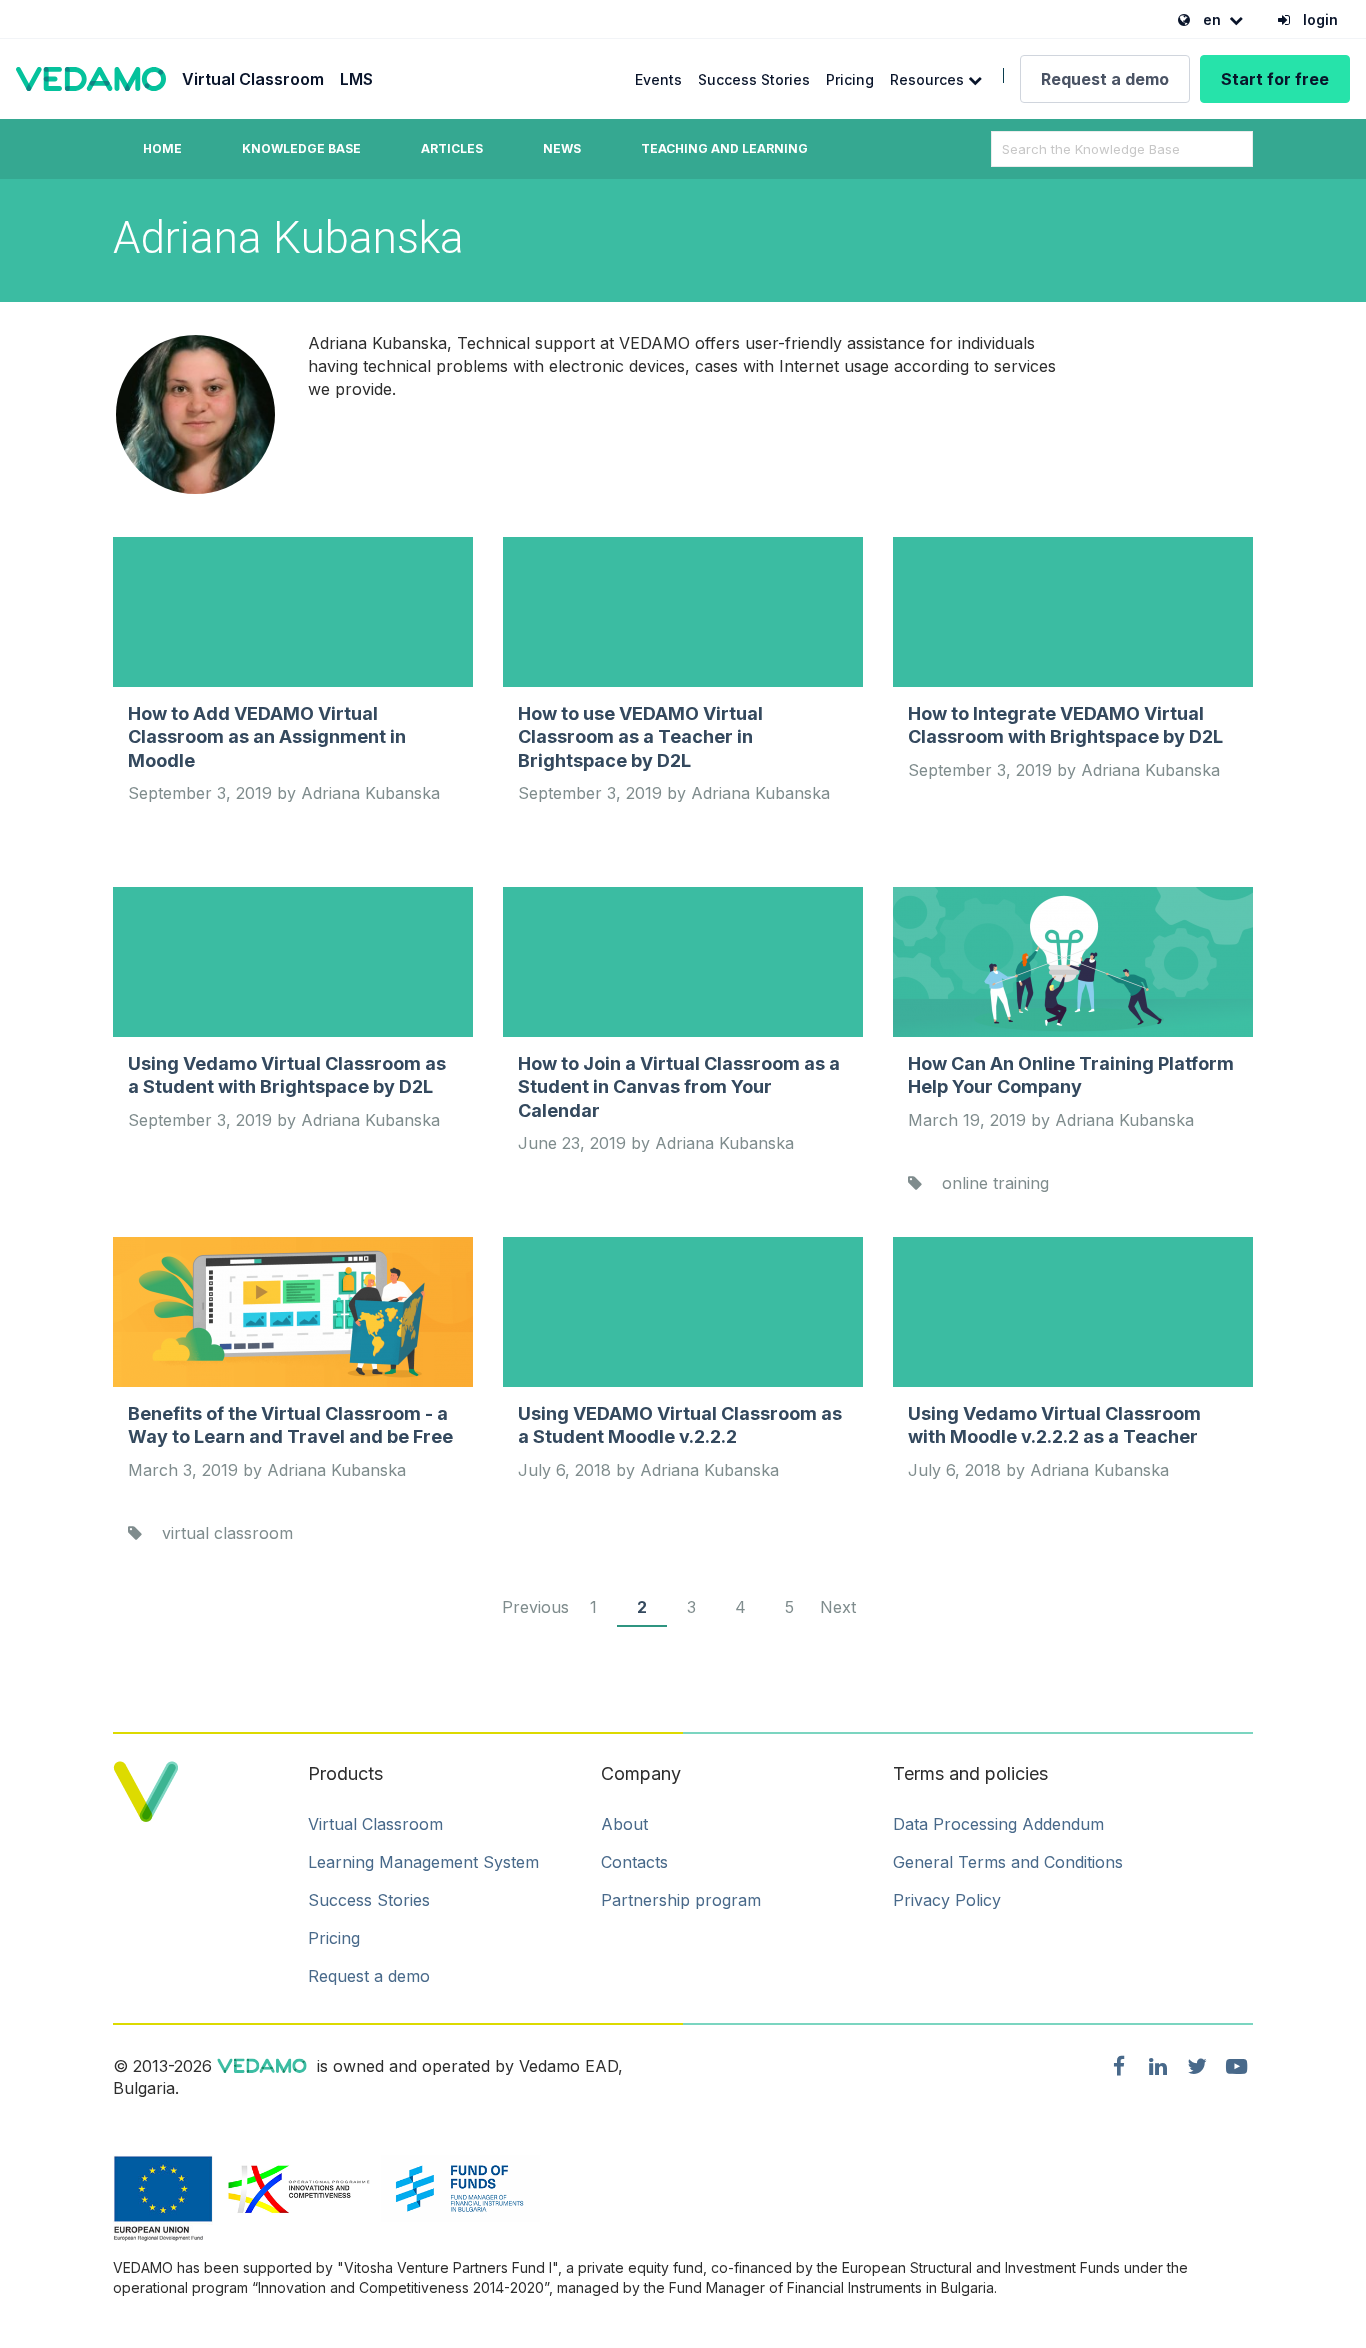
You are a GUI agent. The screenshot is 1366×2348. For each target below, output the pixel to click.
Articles (452, 148)
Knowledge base (301, 148)
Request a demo (1105, 79)
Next (838, 1607)
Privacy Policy (947, 1900)
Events (658, 79)
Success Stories (754, 79)
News (562, 148)
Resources (929, 79)
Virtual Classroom (253, 79)
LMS (356, 79)
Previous (535, 1607)
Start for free (1275, 79)
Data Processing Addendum (998, 1824)
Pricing (850, 79)
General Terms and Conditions (1008, 1862)
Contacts (634, 1862)
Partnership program (681, 1900)
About (624, 1824)
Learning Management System (423, 1862)
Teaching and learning (724, 148)
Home (162, 148)
